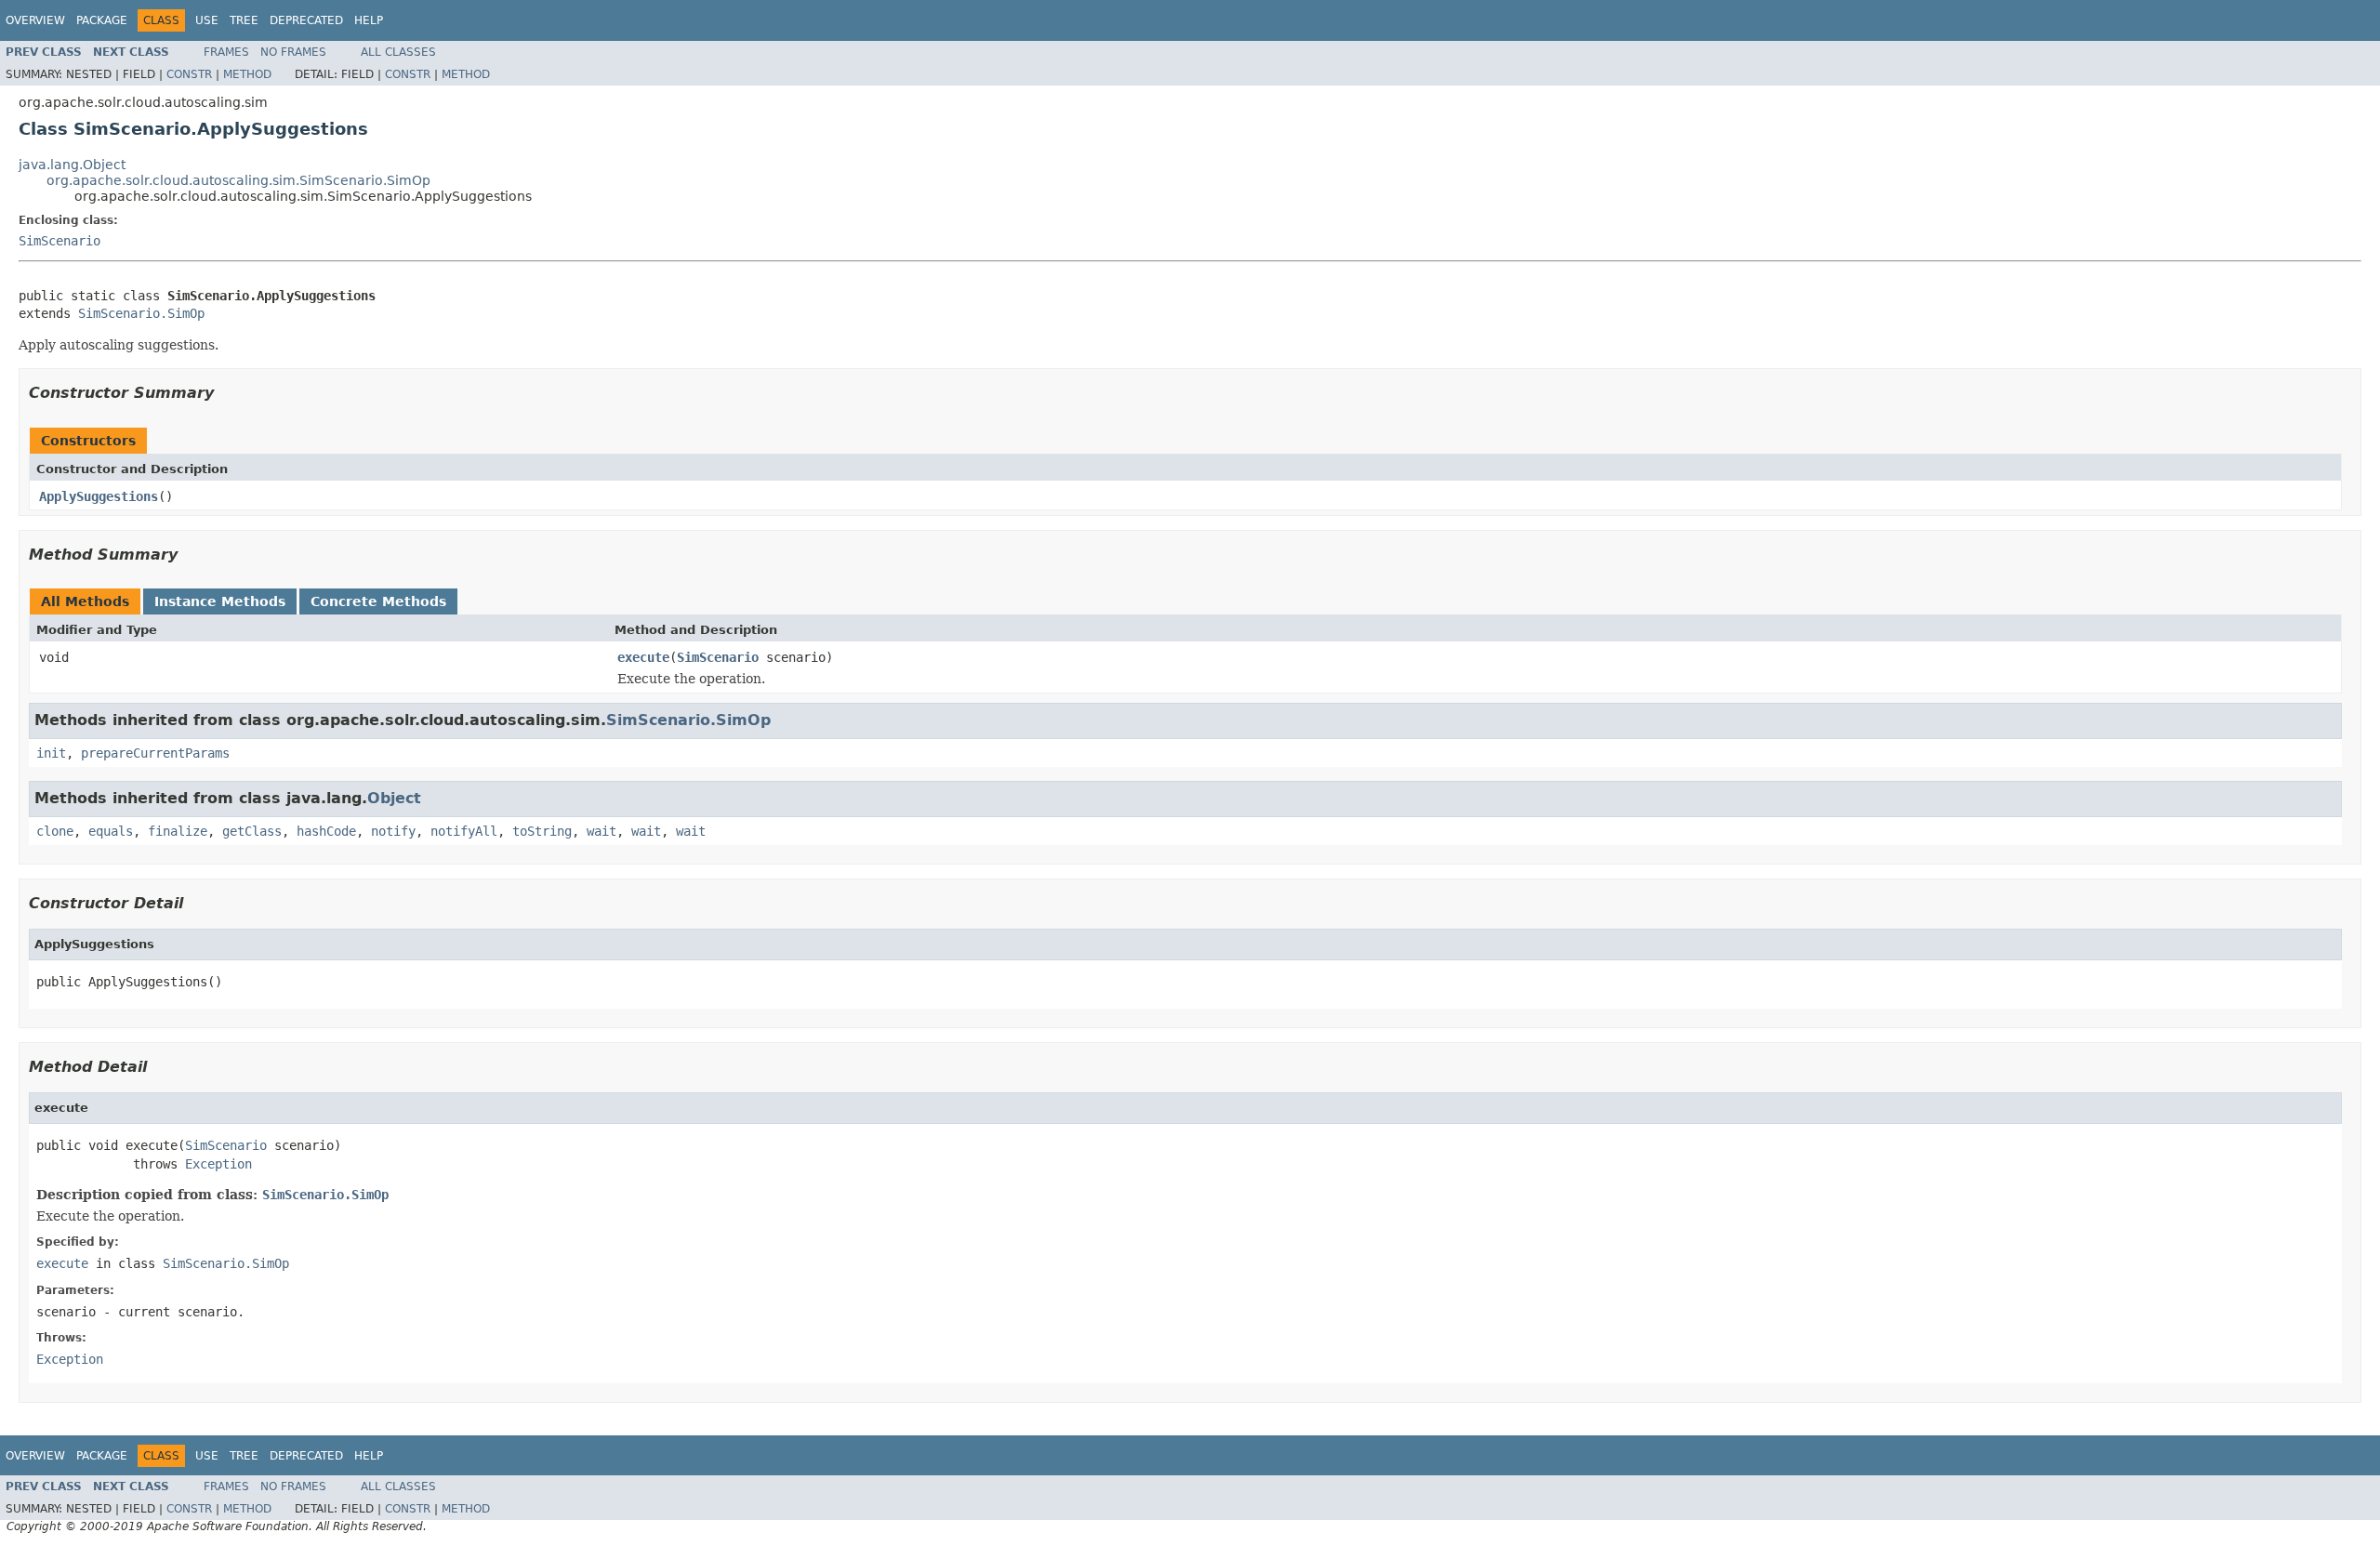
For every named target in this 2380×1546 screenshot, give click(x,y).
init (51, 753)
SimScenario (59, 241)
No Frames (293, 52)
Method (247, 74)
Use (207, 20)
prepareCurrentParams (155, 753)
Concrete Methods (378, 601)
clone (55, 831)
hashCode (326, 831)
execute (643, 657)
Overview (35, 20)
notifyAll (464, 831)
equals (111, 831)
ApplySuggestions (99, 496)
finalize (178, 831)
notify (393, 831)
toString (542, 831)
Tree (244, 20)
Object (394, 798)
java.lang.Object (72, 165)
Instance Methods (220, 601)
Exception (218, 1164)
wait (602, 831)
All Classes (398, 52)
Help (369, 20)
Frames (226, 52)
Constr (189, 74)
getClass (252, 831)
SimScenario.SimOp (141, 313)
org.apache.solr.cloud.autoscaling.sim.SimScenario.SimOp (238, 180)
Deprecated (306, 20)
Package (102, 20)
